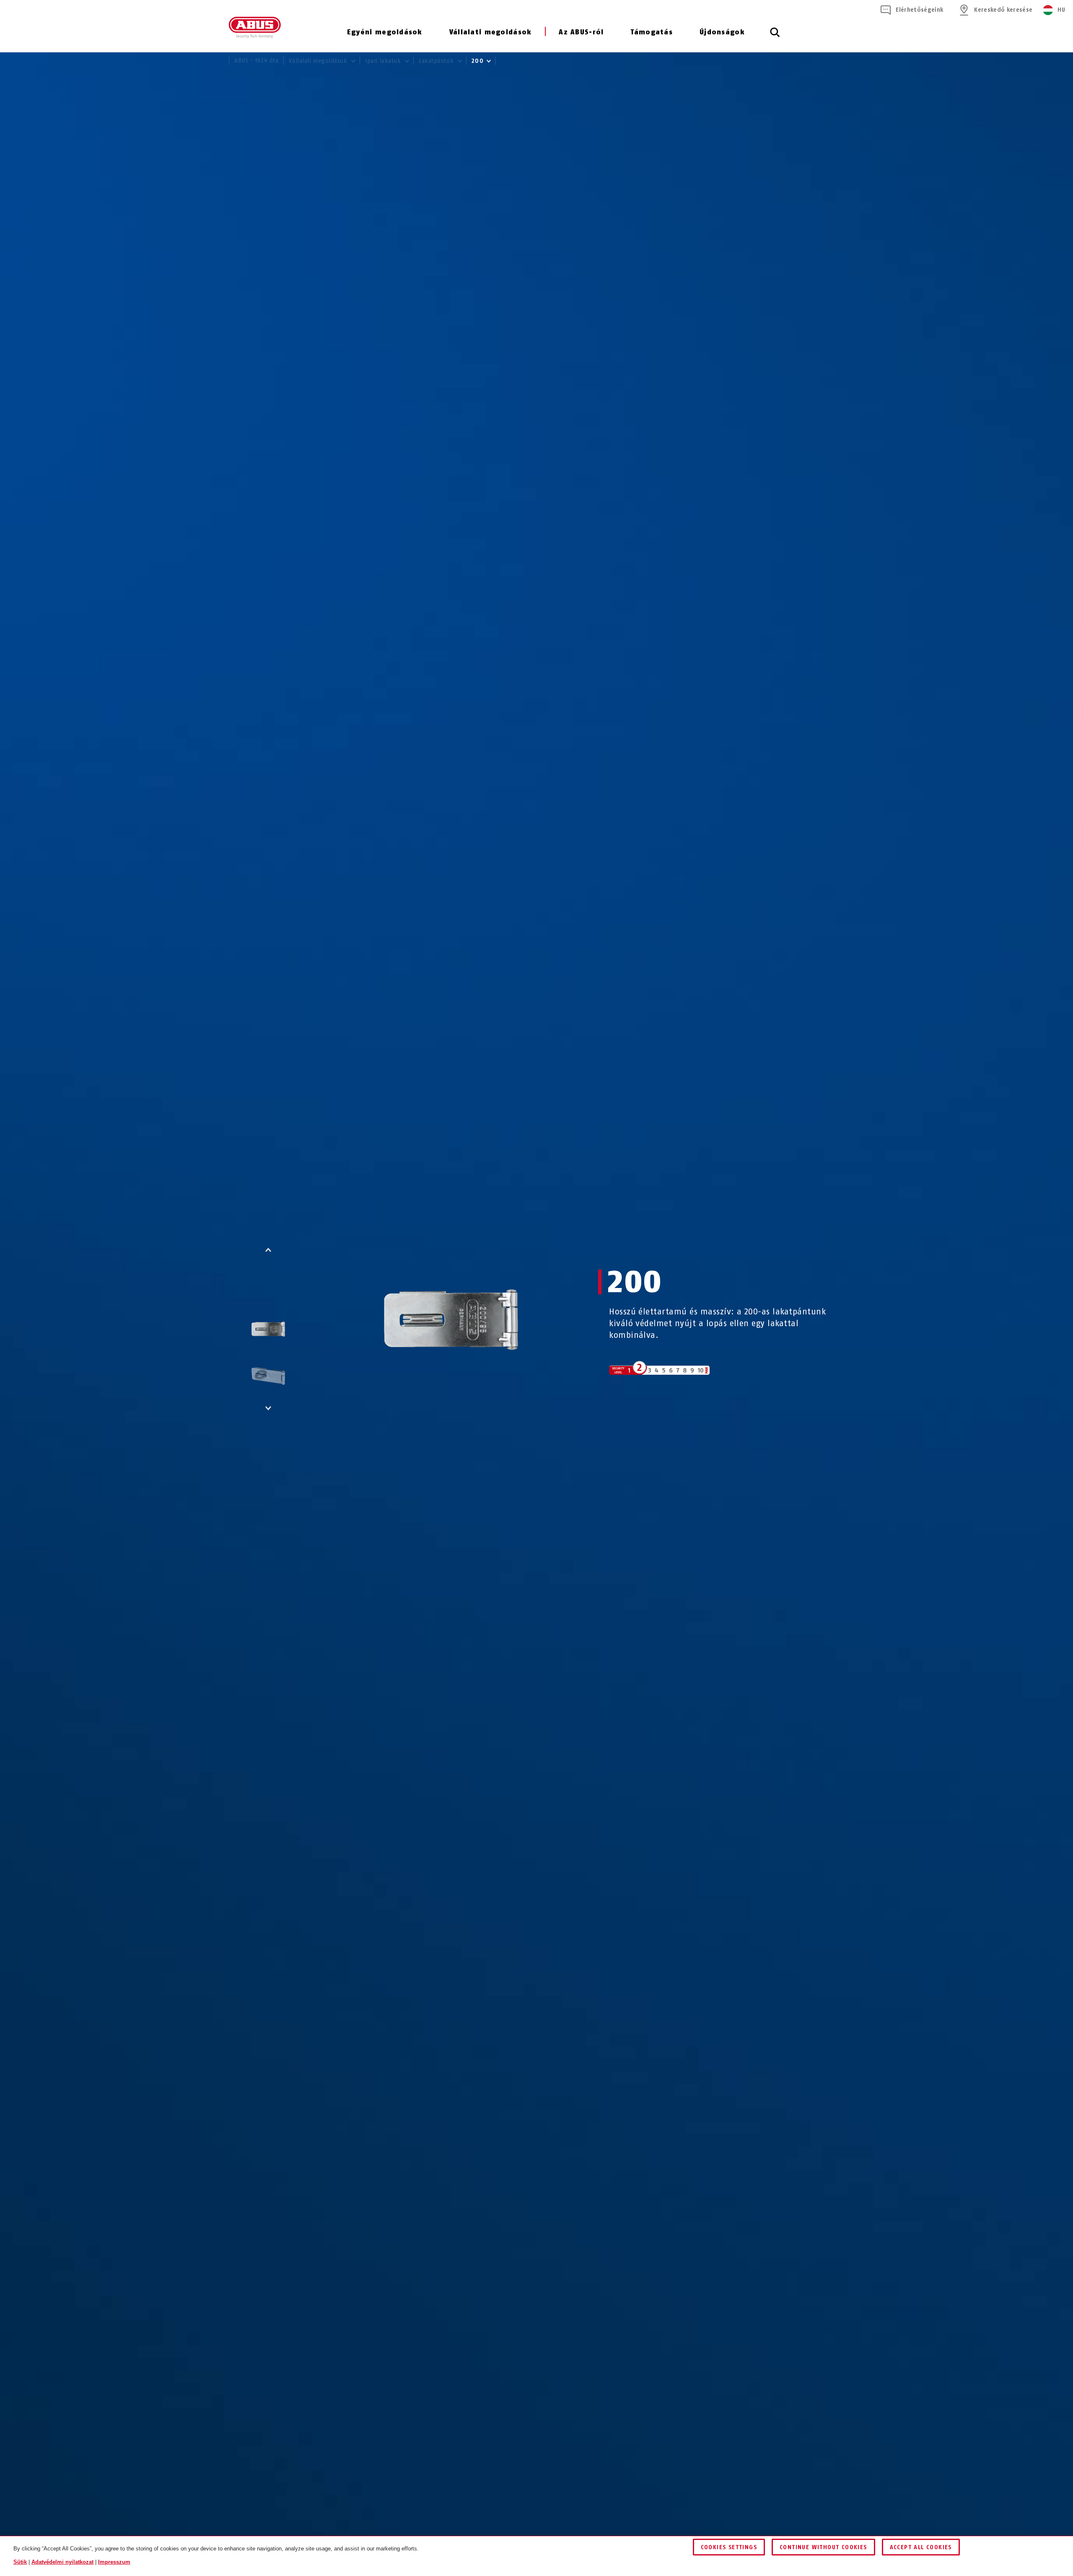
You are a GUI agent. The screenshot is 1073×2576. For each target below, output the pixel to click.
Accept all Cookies (921, 2547)
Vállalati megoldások (491, 32)
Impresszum (114, 2562)
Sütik (20, 2562)
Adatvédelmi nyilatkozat (62, 2562)
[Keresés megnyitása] (775, 37)
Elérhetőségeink (919, 10)
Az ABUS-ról (581, 32)
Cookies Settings (729, 2547)
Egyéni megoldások (385, 32)
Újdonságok (722, 32)
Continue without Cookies (823, 2547)
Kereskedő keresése (1003, 10)
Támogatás (652, 32)
